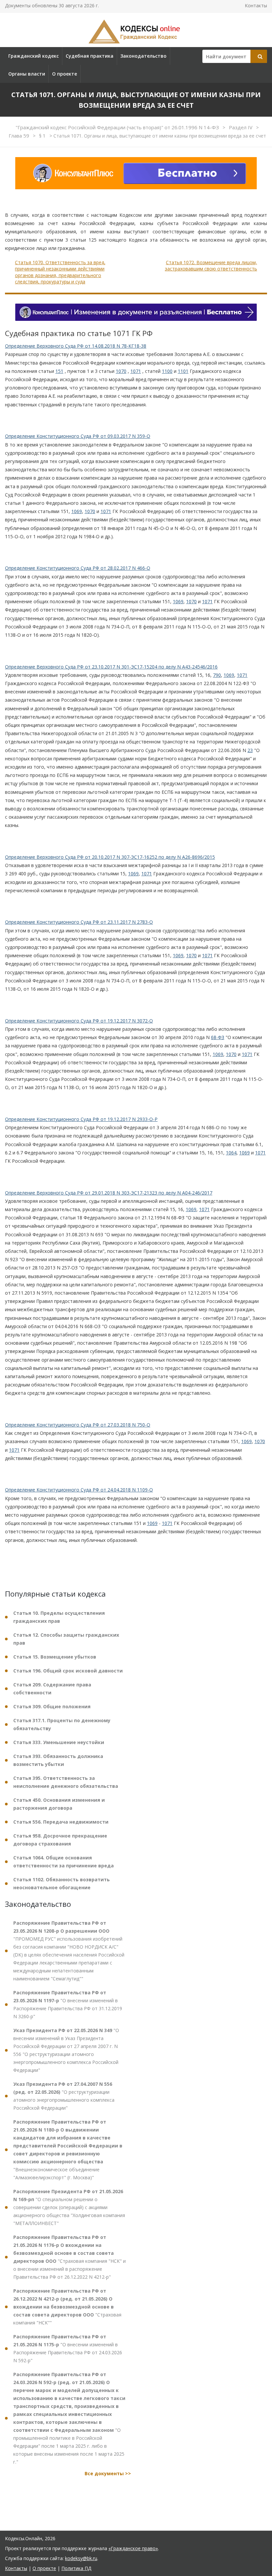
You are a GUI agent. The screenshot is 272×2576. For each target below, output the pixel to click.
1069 (77, 511)
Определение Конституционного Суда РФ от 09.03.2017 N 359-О (78, 436)
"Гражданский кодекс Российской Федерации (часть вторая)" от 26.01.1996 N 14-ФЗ (118, 127)
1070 (121, 371)
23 (250, 750)
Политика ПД (76, 2568)
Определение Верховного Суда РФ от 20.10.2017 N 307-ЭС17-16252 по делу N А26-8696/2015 (110, 857)
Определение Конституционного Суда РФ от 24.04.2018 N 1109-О (79, 1490)
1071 (136, 371)
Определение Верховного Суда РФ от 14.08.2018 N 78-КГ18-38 (76, 346)
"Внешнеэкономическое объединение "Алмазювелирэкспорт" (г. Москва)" (68, 2150)
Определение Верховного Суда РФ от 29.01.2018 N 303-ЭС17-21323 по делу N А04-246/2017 (109, 1193)
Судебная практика (90, 56)
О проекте (65, 74)
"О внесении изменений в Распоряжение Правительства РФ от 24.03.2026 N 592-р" (68, 2348)
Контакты (256, 5)
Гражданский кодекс (34, 56)
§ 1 (43, 136)
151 (59, 371)
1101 (183, 371)
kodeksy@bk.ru (81, 2558)
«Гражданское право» (133, 2548)
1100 (167, 371)
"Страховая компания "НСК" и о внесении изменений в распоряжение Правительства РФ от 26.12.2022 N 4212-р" (69, 2257)
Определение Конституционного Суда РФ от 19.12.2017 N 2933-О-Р (81, 1119)
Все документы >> (108, 2473)
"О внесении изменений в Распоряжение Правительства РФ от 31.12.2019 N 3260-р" (68, 2004)
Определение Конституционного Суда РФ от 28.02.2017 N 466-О (78, 568)
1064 (231, 1153)
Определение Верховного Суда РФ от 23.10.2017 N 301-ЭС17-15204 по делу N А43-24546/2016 (111, 667)
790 (217, 675)
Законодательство (143, 56)
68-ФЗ (218, 1037)
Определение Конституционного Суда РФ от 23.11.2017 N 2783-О (79, 922)
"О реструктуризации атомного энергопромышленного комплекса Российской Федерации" (64, 2096)
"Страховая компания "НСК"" (67, 2307)
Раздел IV (241, 127)
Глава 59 (20, 136)
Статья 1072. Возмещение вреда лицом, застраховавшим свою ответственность (211, 266)
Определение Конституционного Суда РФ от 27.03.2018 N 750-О (78, 1425)
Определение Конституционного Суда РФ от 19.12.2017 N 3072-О (79, 1021)
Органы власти (27, 74)
